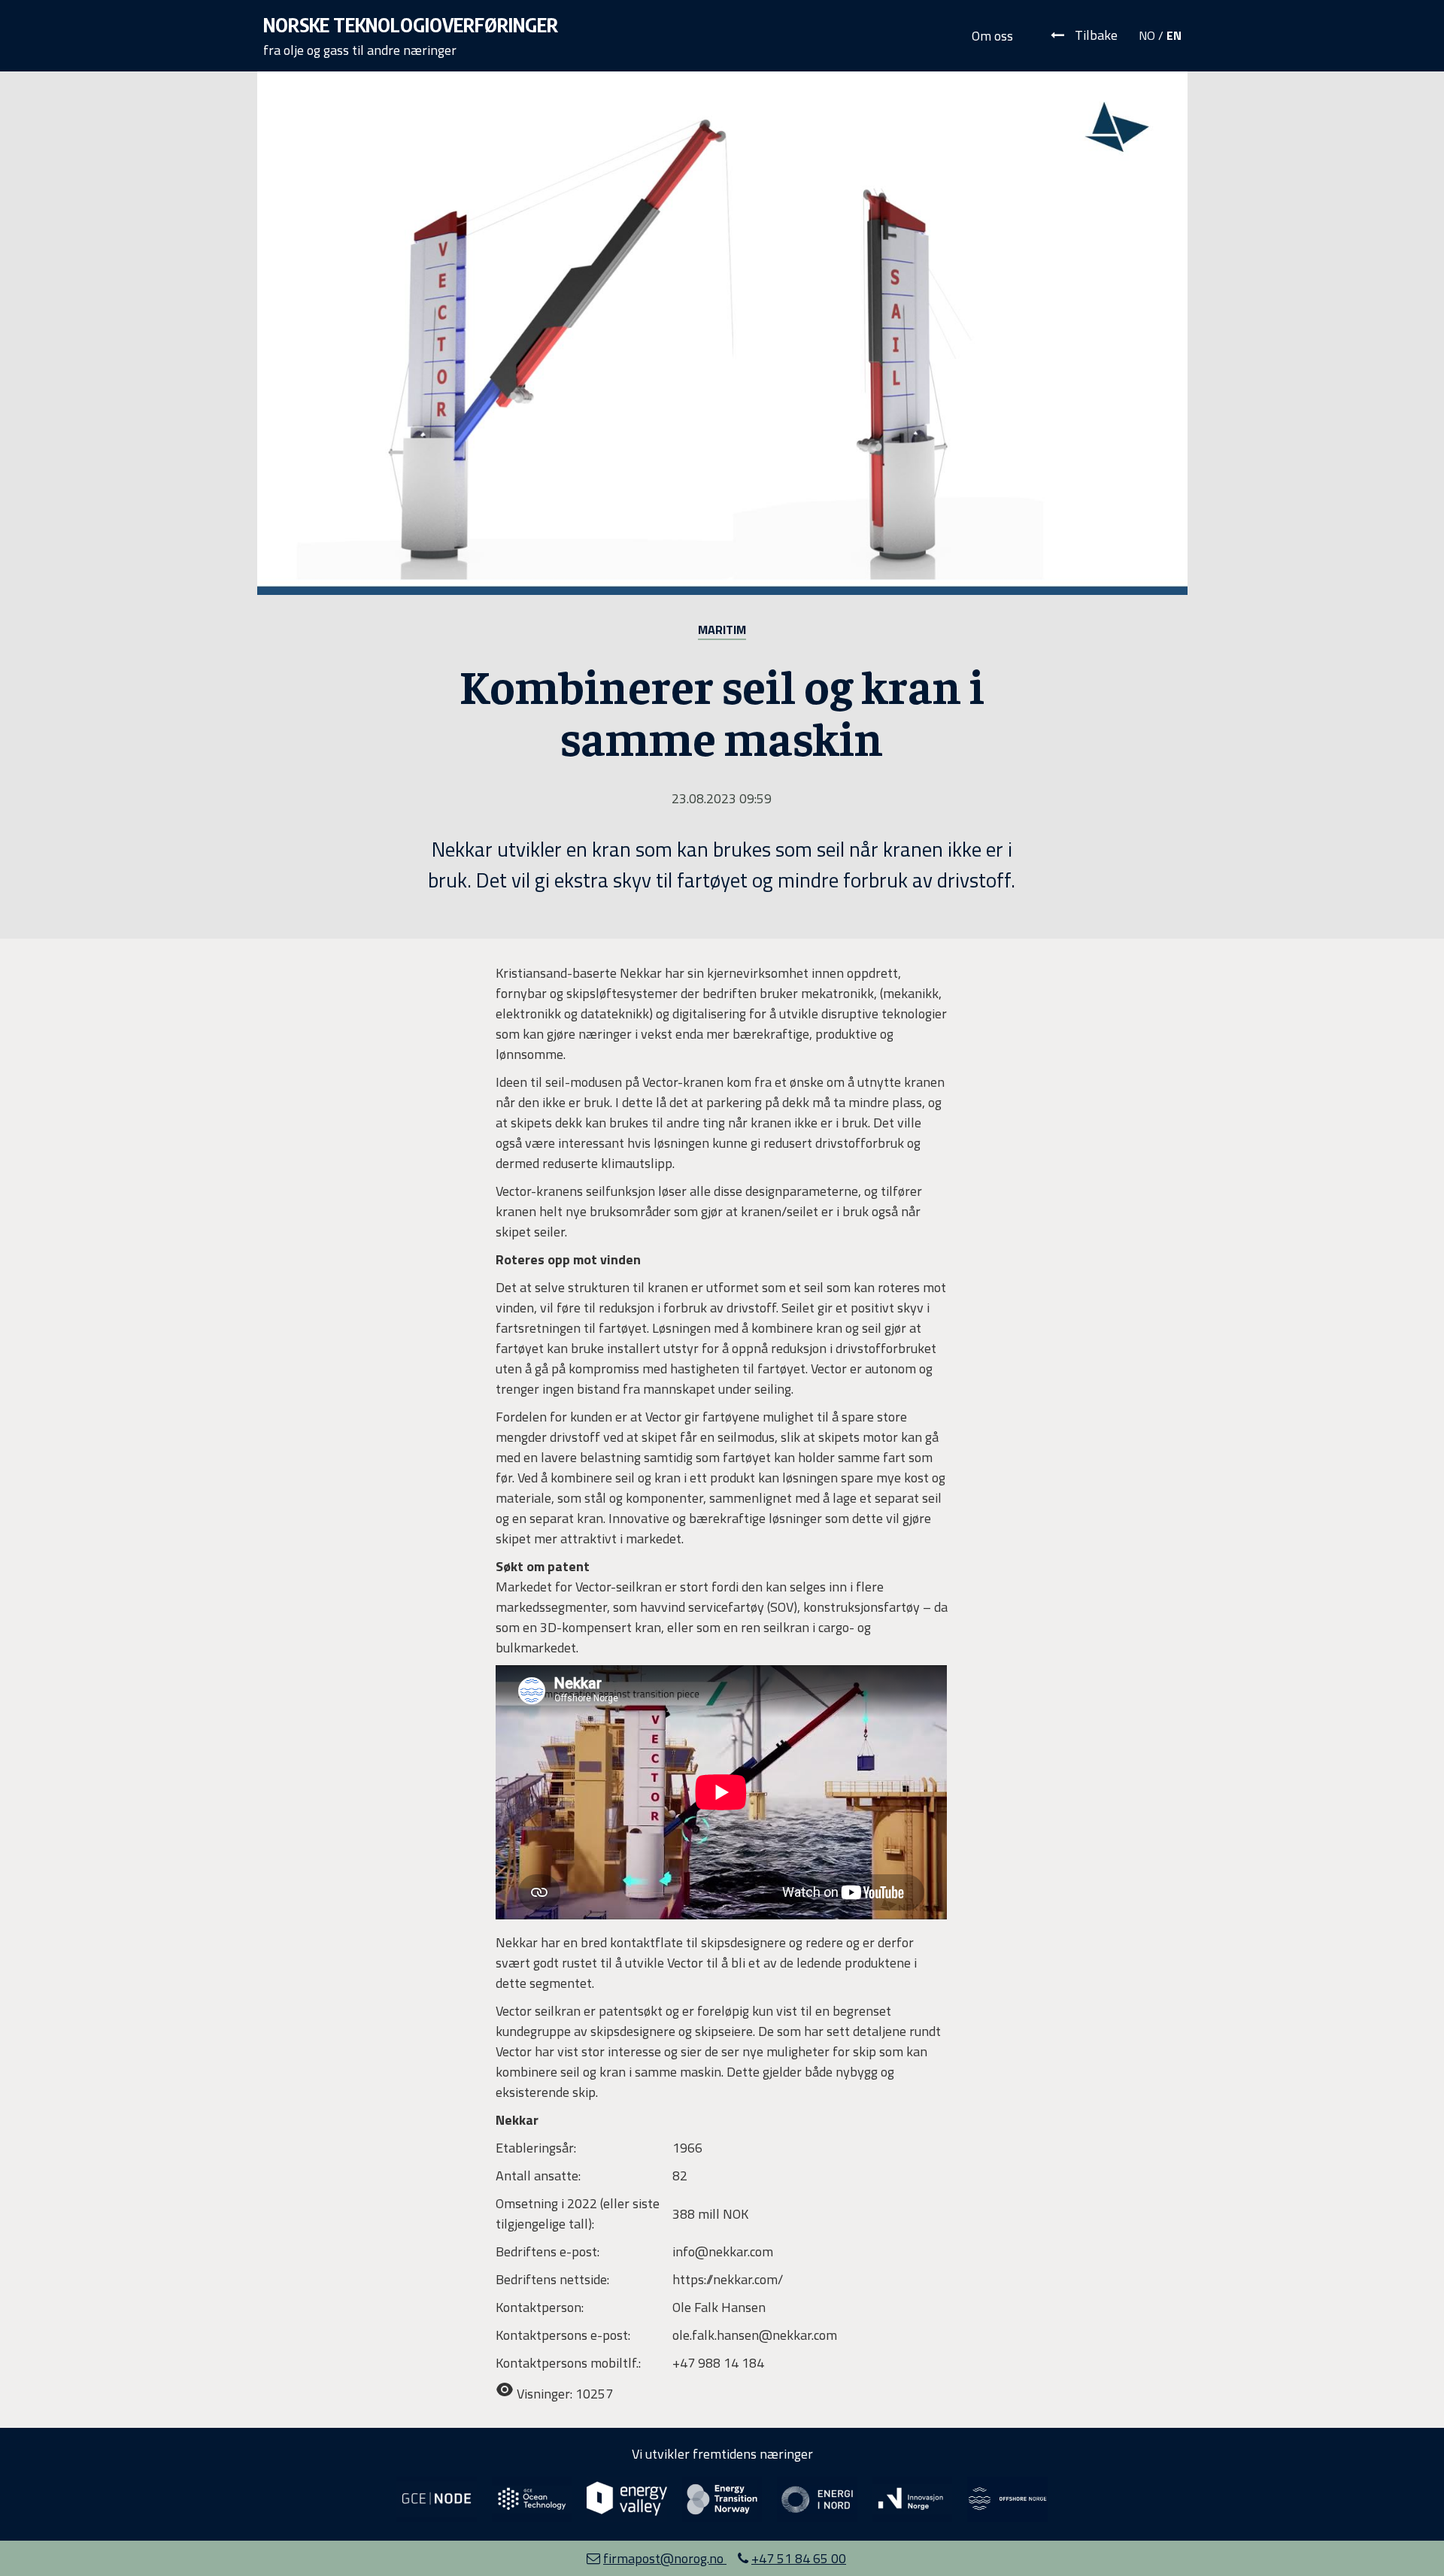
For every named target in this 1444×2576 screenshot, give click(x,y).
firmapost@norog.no (665, 2558)
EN (1174, 35)
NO (1147, 35)
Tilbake (1095, 35)
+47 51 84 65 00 (799, 2558)
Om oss (992, 36)
